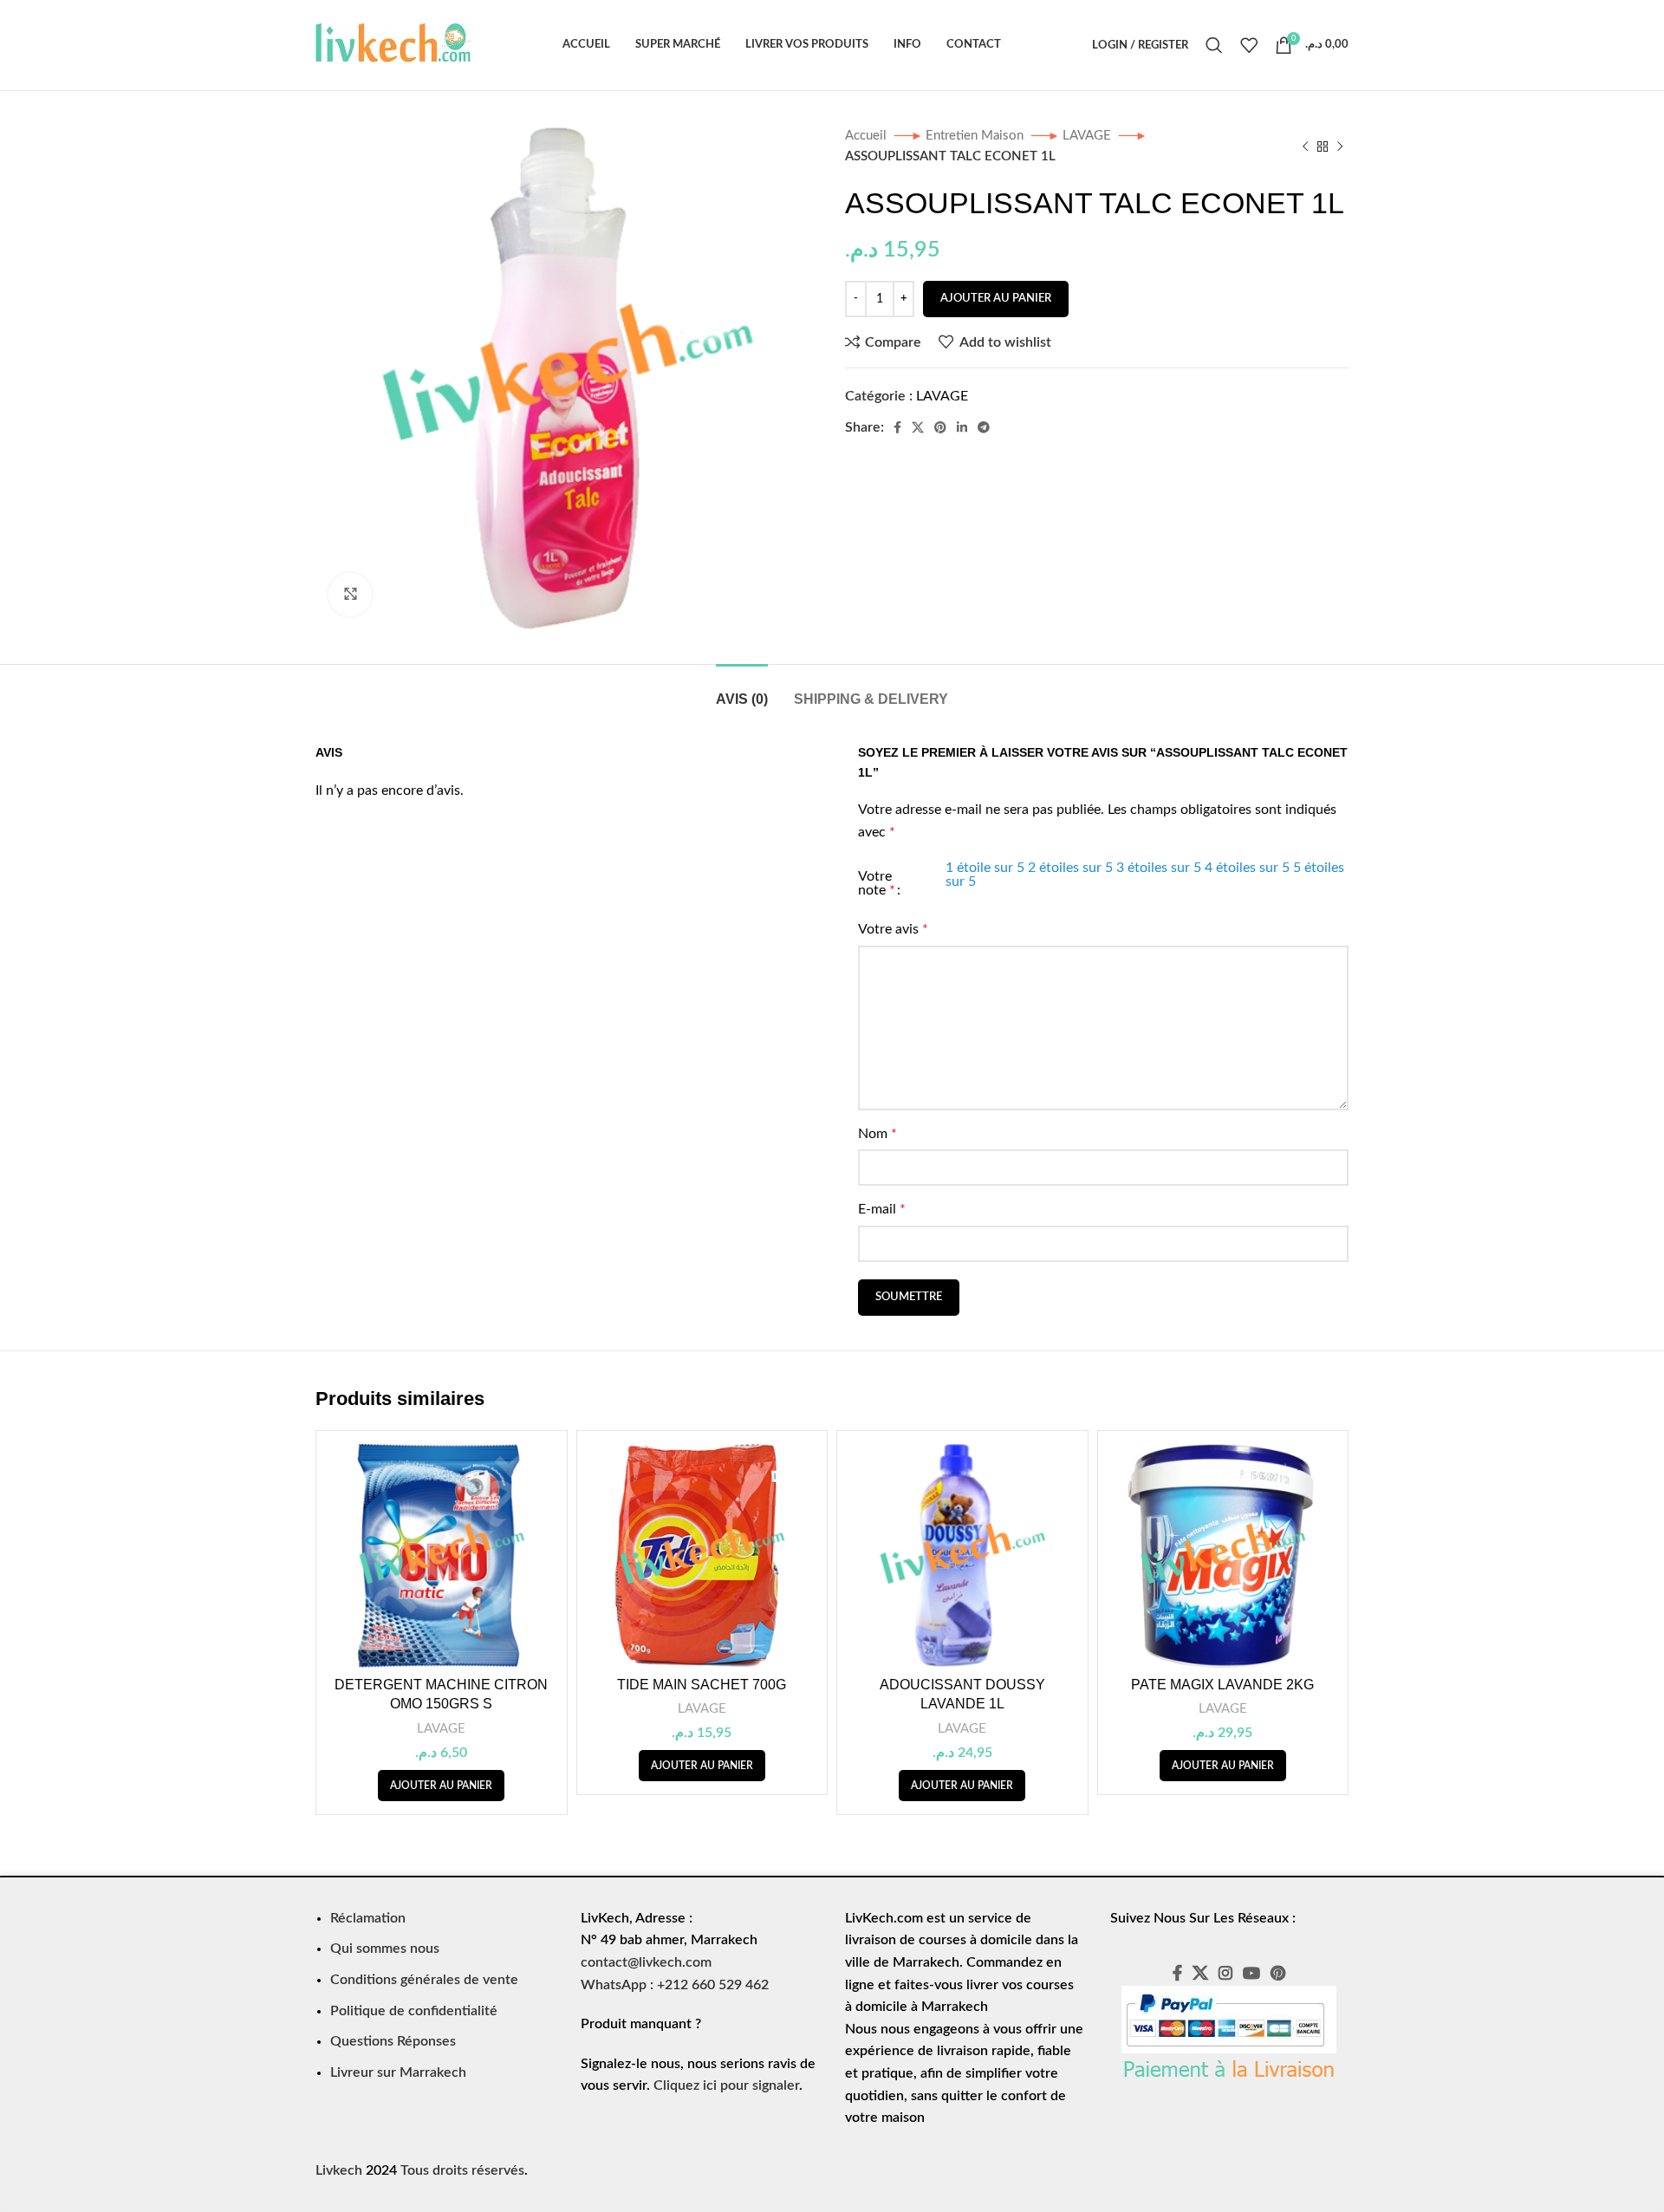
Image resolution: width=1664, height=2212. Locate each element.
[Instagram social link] (1225, 1973)
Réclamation (368, 1918)
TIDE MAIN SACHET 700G (702, 1685)
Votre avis (893, 929)
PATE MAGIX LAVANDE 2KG (1222, 1685)
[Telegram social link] (984, 427)
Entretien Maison (976, 136)
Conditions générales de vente (424, 1980)
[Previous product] (1305, 146)
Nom (877, 1134)
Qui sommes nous (385, 1949)
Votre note (877, 883)
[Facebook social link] (897, 427)
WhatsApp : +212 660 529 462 (675, 1985)
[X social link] (918, 427)
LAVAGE (1089, 136)
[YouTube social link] (1251, 1973)
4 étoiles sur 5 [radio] (1247, 868)
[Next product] (1340, 146)
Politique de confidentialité (414, 2011)
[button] (441, 1786)
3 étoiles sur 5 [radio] (1159, 868)
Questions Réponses (393, 2041)
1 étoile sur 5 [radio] (985, 868)
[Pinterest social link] (940, 427)
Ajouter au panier (996, 299)
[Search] (1214, 45)
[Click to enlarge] (350, 595)
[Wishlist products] (1249, 45)
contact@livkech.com (646, 1962)
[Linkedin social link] (962, 427)
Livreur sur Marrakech (398, 2072)
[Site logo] (393, 44)
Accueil (868, 136)
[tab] (742, 690)
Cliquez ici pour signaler (726, 2085)
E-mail (882, 1209)
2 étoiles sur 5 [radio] (1070, 868)
